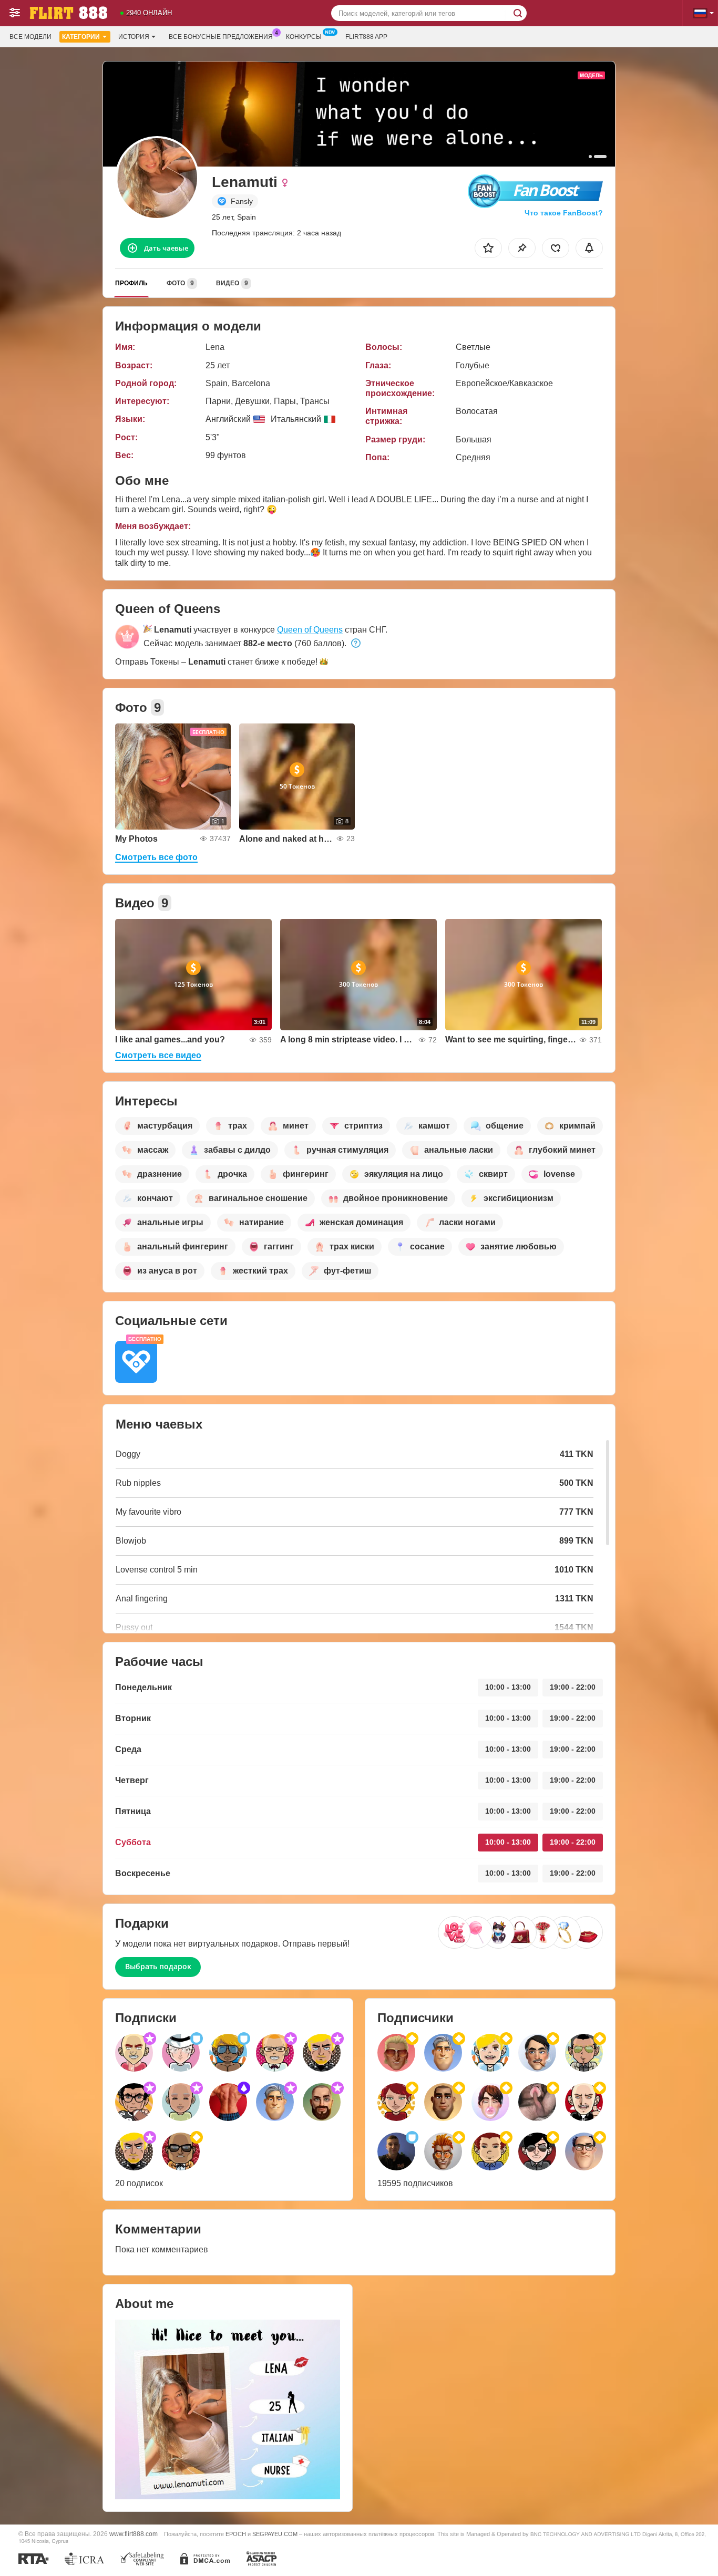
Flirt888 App (366, 37)
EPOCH (236, 2534)
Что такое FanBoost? (564, 213)
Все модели (30, 37)
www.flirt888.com (134, 2534)
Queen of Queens (310, 630)
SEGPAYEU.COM (275, 2534)
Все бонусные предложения (221, 37)
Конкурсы (304, 37)
